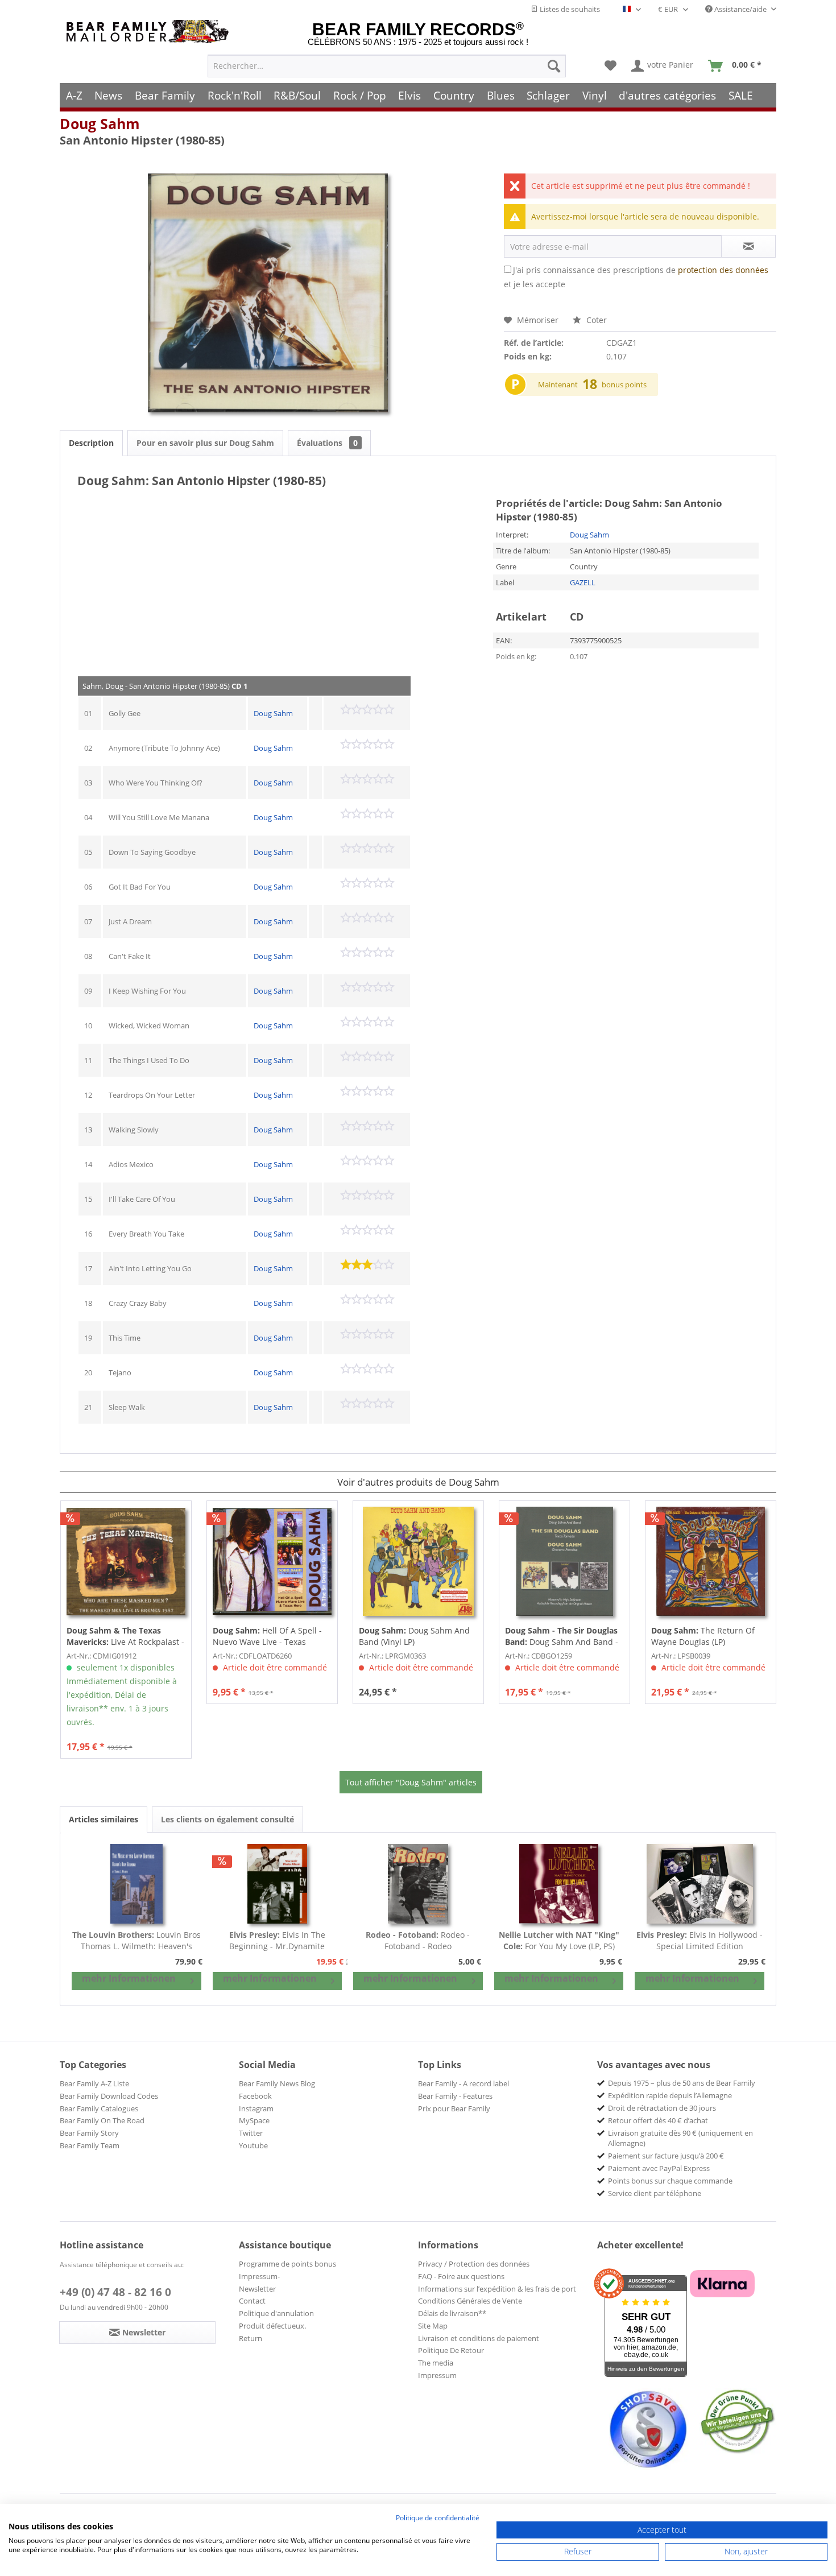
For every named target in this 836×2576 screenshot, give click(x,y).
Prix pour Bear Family (454, 2108)
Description (91, 443)
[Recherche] (554, 66)
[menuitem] (387, 66)
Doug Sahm (100, 123)
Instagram (256, 2108)
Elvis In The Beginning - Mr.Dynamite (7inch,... (277, 1941)
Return (251, 2338)
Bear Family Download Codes (109, 2096)
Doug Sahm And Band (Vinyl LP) (414, 1636)
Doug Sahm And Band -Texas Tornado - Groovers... (562, 1636)
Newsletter (257, 2289)
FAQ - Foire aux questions (461, 2276)
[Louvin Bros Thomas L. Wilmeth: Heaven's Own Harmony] (136, 1884)
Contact (252, 2301)
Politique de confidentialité (438, 2518)
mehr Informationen (129, 1978)
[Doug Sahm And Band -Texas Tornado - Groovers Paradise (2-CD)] (564, 1561)
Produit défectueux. (272, 2326)
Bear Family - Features (455, 2096)
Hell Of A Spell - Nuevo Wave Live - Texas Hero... (267, 1636)
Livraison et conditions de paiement (479, 2338)
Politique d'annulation (276, 2313)
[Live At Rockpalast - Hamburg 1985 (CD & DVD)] (126, 1561)
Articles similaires (104, 1819)
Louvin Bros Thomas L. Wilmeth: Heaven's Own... (136, 1941)
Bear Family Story (89, 2133)
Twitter (251, 2133)
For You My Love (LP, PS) (559, 1940)
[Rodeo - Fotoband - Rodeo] (418, 1884)
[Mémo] (611, 66)
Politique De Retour (451, 2350)
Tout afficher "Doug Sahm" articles (411, 1782)
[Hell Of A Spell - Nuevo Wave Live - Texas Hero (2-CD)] (272, 1561)
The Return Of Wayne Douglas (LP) (703, 1636)
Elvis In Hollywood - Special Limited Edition (700, 1940)
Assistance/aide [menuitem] (740, 9)
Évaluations (327, 443)
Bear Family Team (90, 2145)
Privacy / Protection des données (474, 2264)
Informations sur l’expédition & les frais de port (497, 2289)
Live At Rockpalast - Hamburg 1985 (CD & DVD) (125, 1636)
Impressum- (259, 2276)
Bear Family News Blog (277, 2083)
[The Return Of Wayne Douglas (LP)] (711, 1561)
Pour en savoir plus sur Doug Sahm (205, 443)
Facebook (255, 2096)
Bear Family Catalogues (99, 2108)
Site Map (433, 2326)
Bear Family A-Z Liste (94, 2083)
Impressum (437, 2375)
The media (436, 2363)
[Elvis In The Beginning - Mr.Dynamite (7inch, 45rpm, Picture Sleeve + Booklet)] (278, 1884)
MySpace (254, 2120)
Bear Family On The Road (102, 2120)
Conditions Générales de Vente (470, 2301)
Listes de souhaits (569, 9)
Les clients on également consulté (227, 1819)
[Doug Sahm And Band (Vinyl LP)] (418, 1561)
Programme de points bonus (287, 2264)
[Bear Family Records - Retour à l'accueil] (150, 32)
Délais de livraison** (452, 2313)
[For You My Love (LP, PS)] (559, 1884)
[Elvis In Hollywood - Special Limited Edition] (700, 1884)
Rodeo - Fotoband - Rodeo (418, 1940)
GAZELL (583, 582)
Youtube (253, 2145)
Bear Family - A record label (463, 2083)
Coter (595, 320)
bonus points (624, 384)
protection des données (723, 270)
